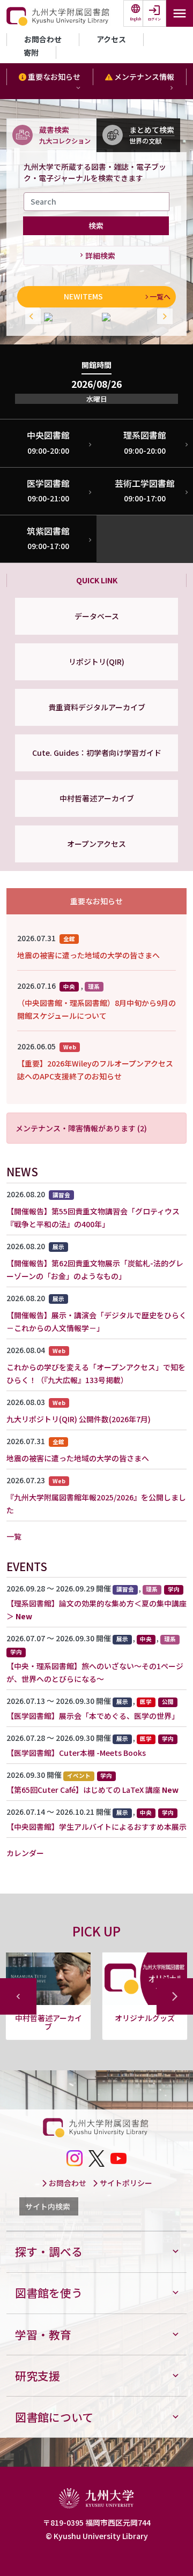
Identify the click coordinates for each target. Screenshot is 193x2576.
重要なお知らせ (53, 77)
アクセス (111, 39)
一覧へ (160, 296)
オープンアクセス (96, 844)
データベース (97, 616)
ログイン (154, 19)
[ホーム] (59, 17)
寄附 (31, 52)
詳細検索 (100, 256)
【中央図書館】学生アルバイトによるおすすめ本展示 (96, 1827)
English (136, 19)
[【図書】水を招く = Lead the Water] (125, 317)
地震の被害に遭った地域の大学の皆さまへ (88, 955)
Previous (31, 317)
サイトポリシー (125, 2183)
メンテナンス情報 (143, 77)
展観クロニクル (145, 2018)
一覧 (14, 1536)
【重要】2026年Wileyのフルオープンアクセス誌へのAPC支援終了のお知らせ (95, 1070)
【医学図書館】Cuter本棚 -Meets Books (76, 1753)
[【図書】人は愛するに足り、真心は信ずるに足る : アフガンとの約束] (68, 317)
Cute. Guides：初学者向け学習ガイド (97, 753)
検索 (96, 226)
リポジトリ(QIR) (96, 662)
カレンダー (25, 1853)
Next (162, 317)
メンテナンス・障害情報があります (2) (81, 1128)
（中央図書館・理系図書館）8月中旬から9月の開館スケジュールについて (96, 1009)
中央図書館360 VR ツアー (48, 2022)
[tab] (51, 135)
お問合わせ (43, 39)
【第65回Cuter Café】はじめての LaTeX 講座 (83, 1790)
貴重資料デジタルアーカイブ (97, 707)
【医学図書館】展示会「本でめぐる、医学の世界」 (93, 1716)
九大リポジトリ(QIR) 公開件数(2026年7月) (79, 1419)
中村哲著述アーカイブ (97, 798)
